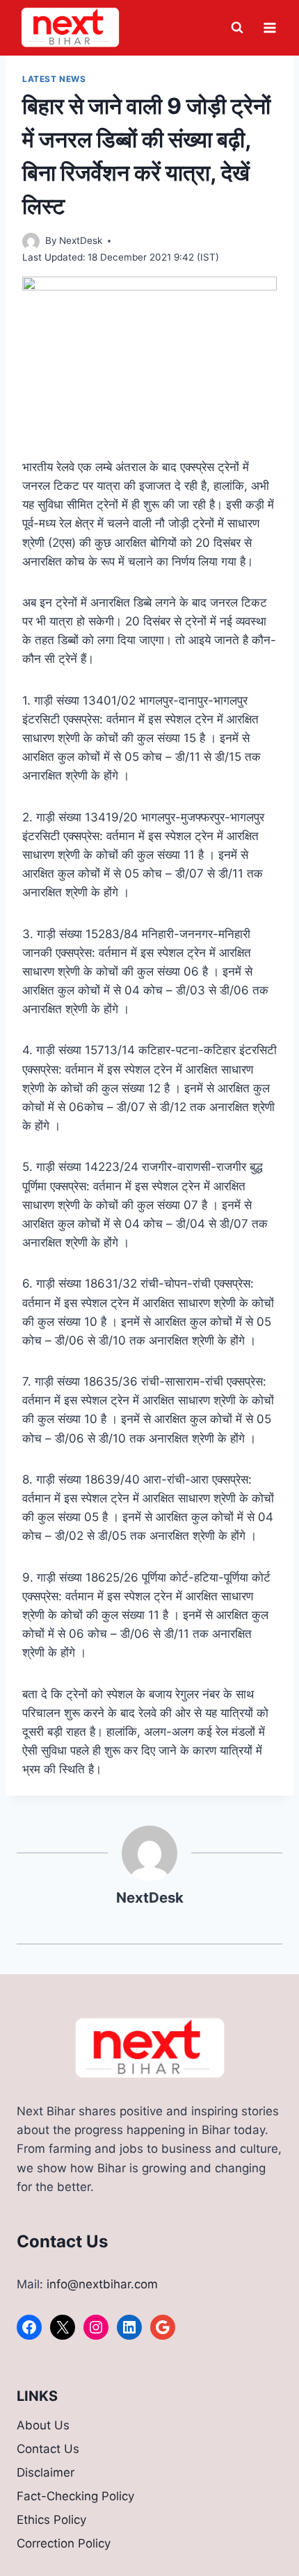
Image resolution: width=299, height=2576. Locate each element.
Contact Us (48, 2449)
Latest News (54, 79)
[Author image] (31, 241)
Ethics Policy (51, 2520)
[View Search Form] (237, 28)
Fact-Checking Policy (75, 2496)
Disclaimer (46, 2472)
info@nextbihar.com (102, 2284)
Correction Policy (64, 2543)
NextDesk (81, 240)
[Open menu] (269, 27)
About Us (43, 2425)
